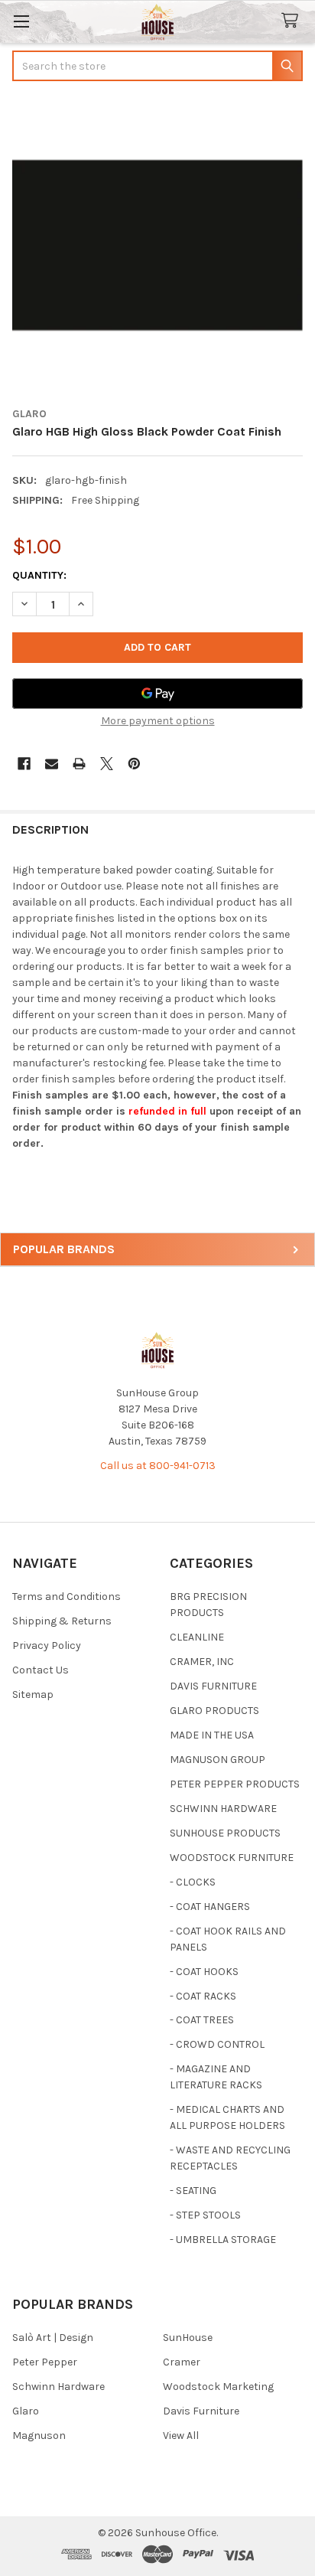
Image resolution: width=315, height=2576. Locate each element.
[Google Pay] (157, 694)
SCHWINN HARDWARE (223, 1809)
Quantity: (39, 575)
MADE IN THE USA (212, 1735)
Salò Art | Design (53, 2338)
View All (181, 2436)
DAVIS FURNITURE (213, 1686)
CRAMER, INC (202, 1662)
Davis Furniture (201, 2411)
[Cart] (293, 21)
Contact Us (41, 1670)
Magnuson (39, 2436)
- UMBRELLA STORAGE (223, 2240)
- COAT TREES (202, 2020)
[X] (107, 764)
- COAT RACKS (203, 1996)
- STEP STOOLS (205, 2215)
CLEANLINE (197, 1637)
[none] (157, 246)
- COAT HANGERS (210, 1907)
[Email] (52, 764)
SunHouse (188, 2338)
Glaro (26, 2411)
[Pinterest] (134, 764)
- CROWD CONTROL (217, 2044)
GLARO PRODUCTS (214, 1711)
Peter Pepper (45, 2362)
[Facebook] (24, 764)
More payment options (158, 721)
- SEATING (193, 2191)
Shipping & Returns (62, 1621)
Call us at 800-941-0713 (158, 1466)
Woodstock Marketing (218, 2387)
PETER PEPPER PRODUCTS (235, 1784)
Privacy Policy (47, 1646)
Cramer (182, 2362)
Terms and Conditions (67, 1597)
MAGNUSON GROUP (218, 1760)
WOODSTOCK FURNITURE (232, 1858)
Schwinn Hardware (58, 2387)
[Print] (79, 764)
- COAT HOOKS (204, 1972)
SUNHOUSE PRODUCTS (225, 1833)
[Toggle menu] (21, 21)
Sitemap (33, 1694)
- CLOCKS (193, 1882)
